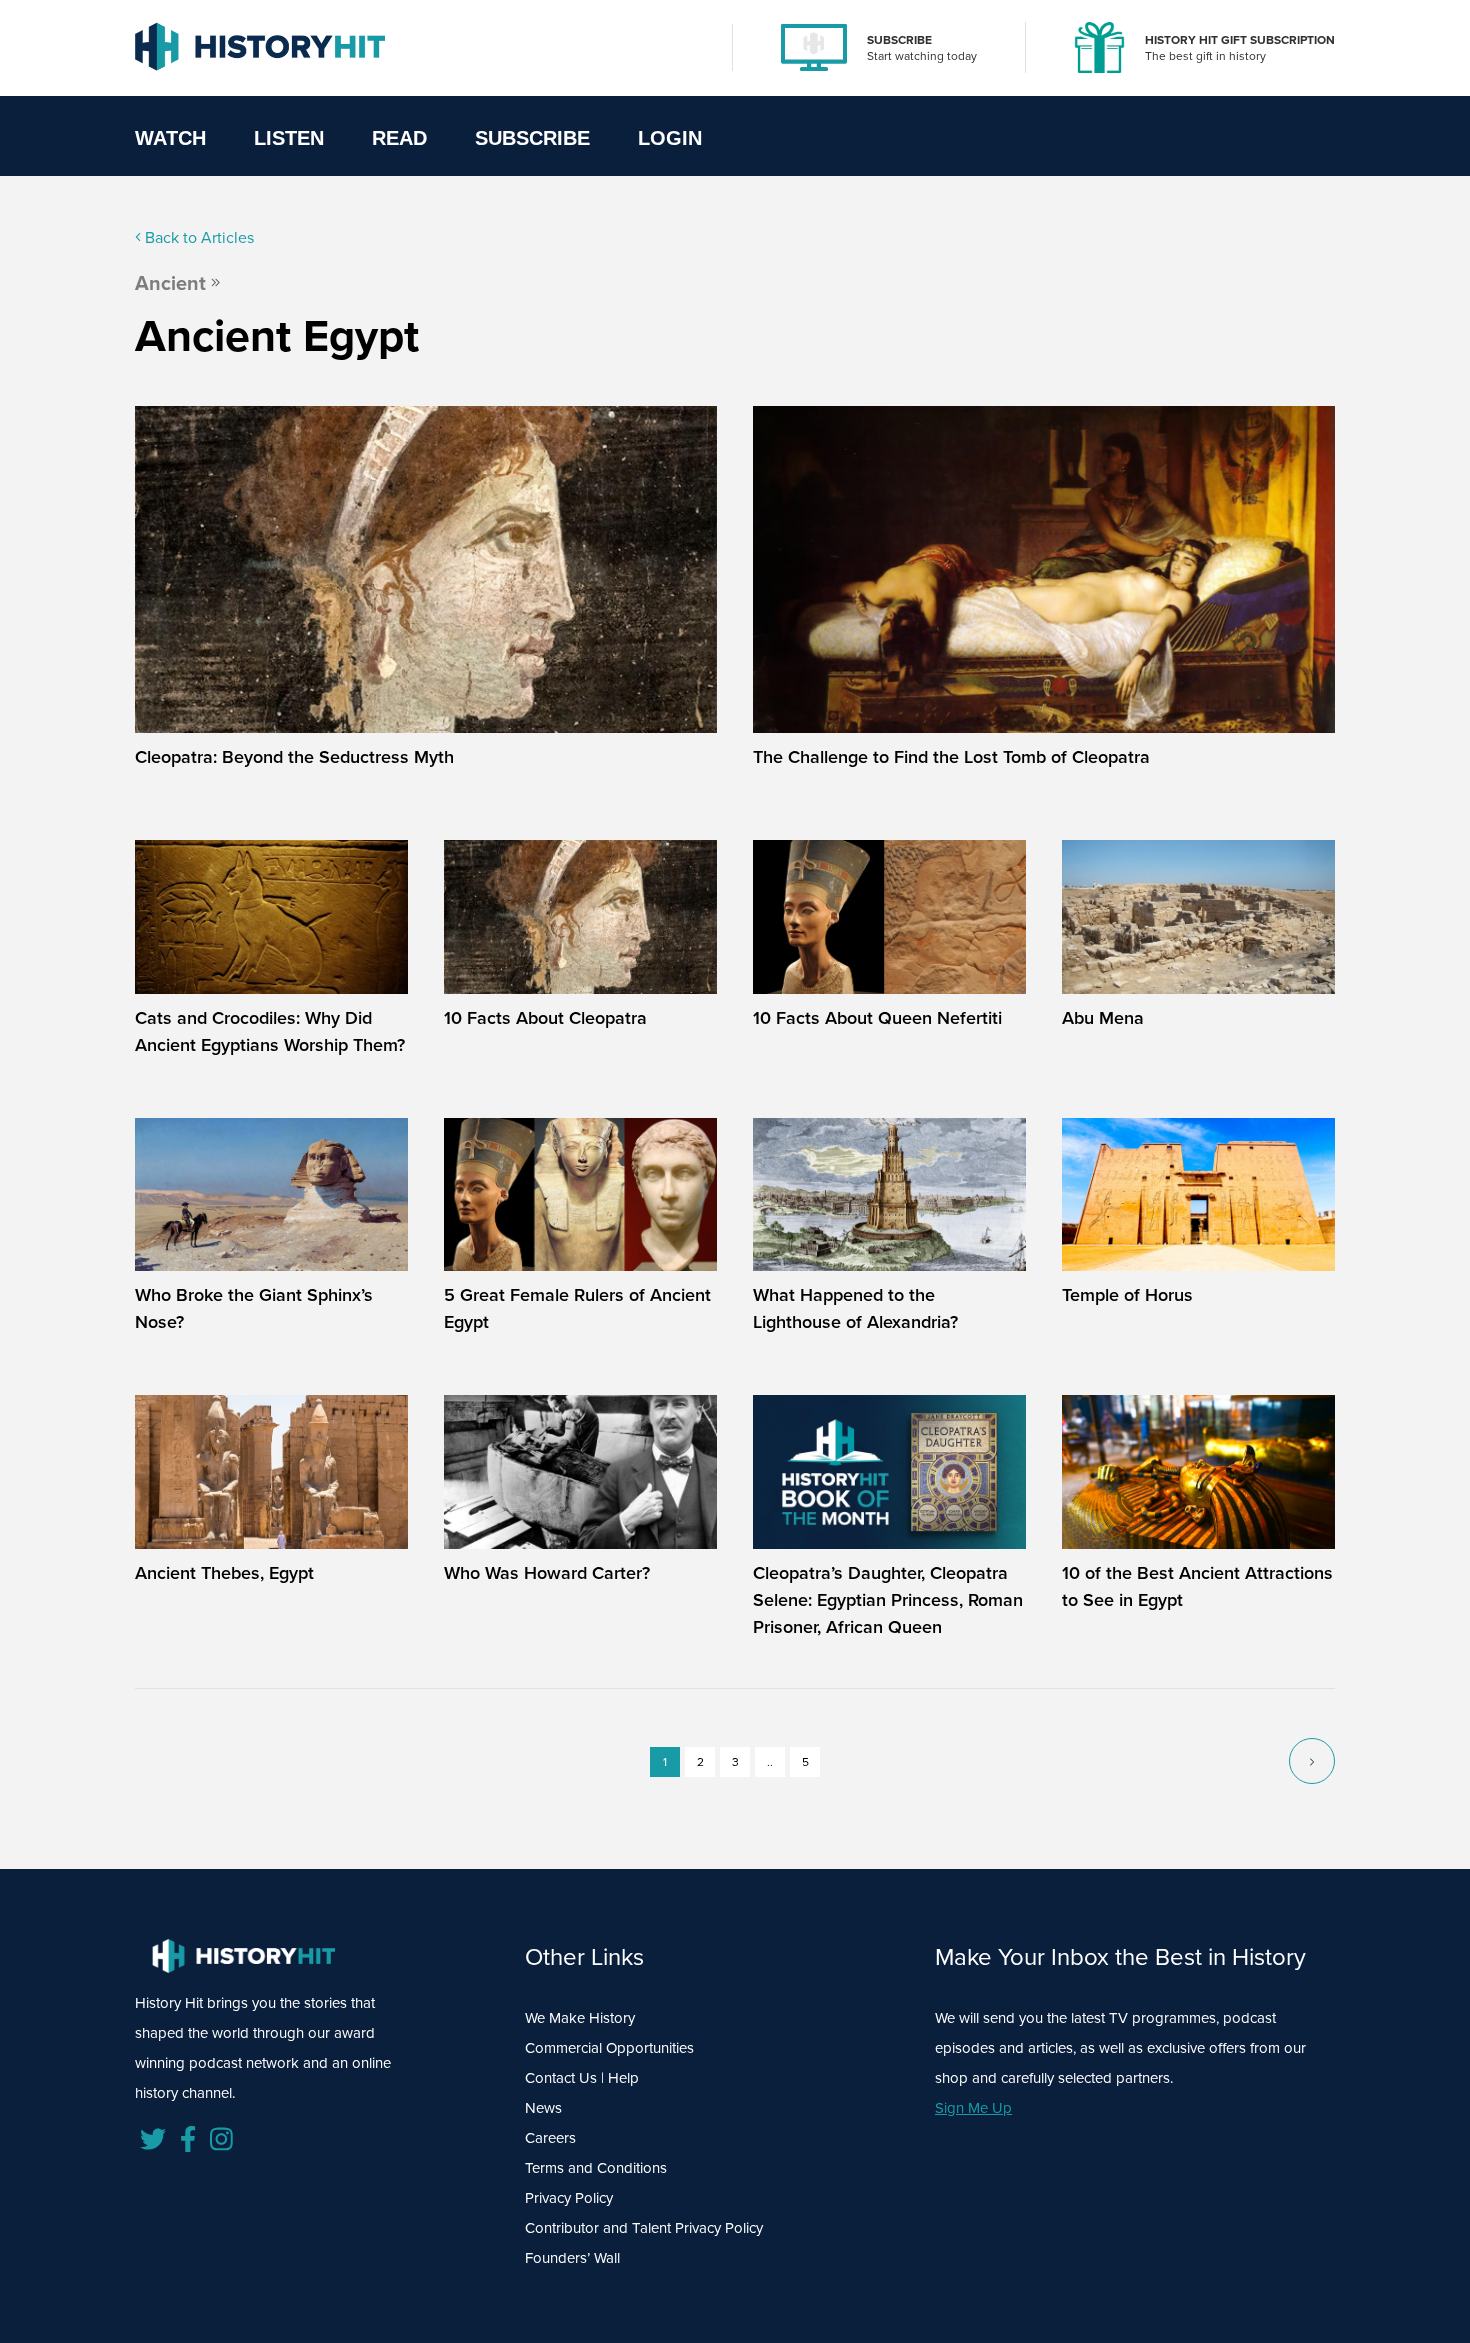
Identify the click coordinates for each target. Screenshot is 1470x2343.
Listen (289, 138)
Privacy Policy (569, 2197)
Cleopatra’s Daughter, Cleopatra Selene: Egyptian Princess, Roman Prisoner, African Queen (888, 1599)
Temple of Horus (1127, 1294)
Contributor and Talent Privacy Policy (644, 2227)
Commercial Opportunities (609, 2047)
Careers (550, 2137)
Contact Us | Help (582, 2077)
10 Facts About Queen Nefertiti (877, 1017)
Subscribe (532, 138)
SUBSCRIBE (899, 39)
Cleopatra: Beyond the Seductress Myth (294, 756)
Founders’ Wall (572, 2257)
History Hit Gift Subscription (1240, 39)
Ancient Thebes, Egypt (224, 1572)
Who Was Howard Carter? (547, 1572)
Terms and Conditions (596, 2167)
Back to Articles (197, 237)
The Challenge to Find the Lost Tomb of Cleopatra (951, 756)
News (543, 2107)
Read (399, 138)
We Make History (580, 2017)
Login (670, 138)
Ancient (170, 282)
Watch (170, 138)
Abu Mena (1103, 1017)
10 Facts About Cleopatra (545, 1017)
